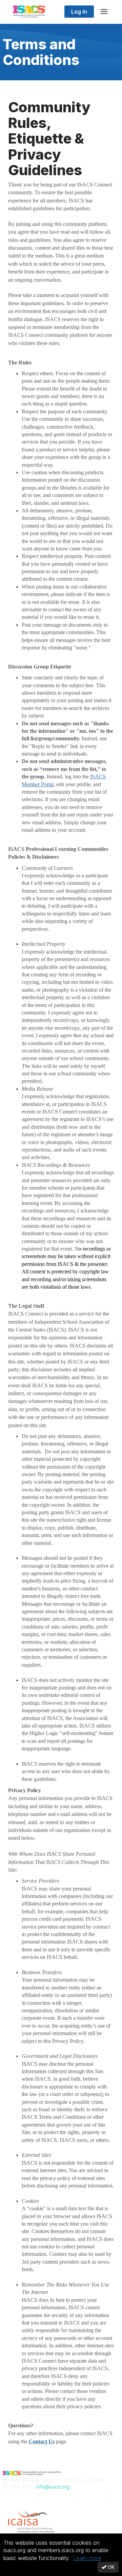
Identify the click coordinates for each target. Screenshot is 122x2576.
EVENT (59, 2496)
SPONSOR (21, 2502)
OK (110, 2567)
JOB (94, 2496)
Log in (79, 12)
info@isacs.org (53, 2487)
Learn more (87, 2558)
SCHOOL (19, 2496)
